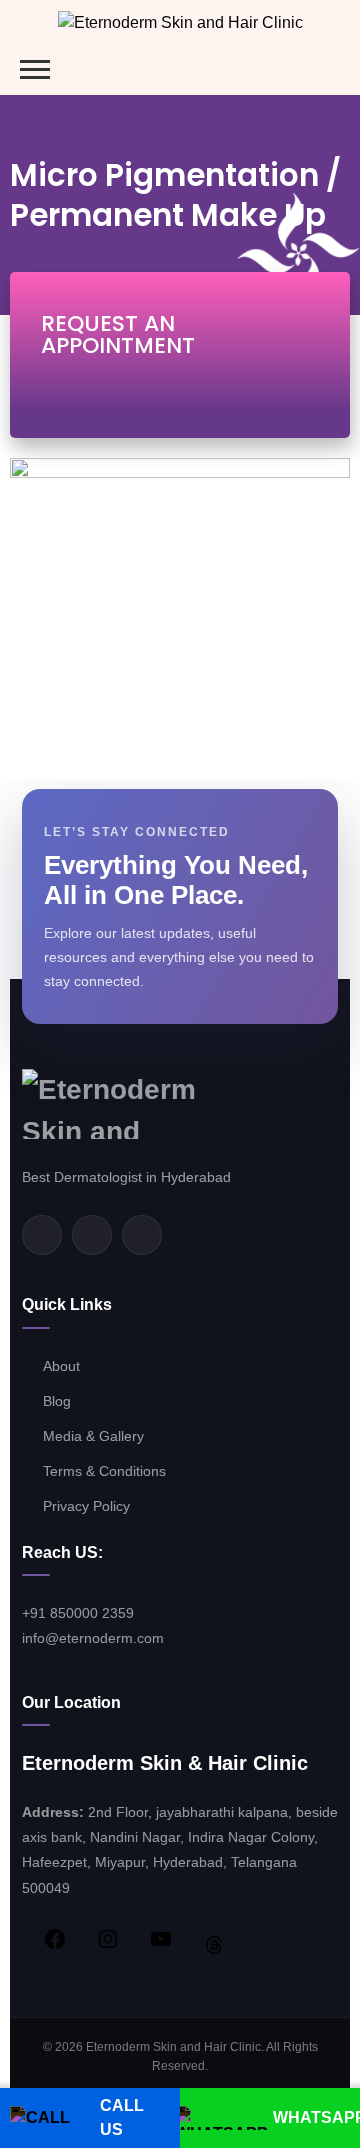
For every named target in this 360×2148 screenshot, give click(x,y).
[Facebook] (42, 1235)
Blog (57, 1401)
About (61, 1366)
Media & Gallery (93, 1436)
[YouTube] (150, 1939)
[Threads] (203, 1945)
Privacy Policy (86, 1506)
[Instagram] (142, 1235)
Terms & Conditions (106, 1471)
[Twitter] (92, 1235)
